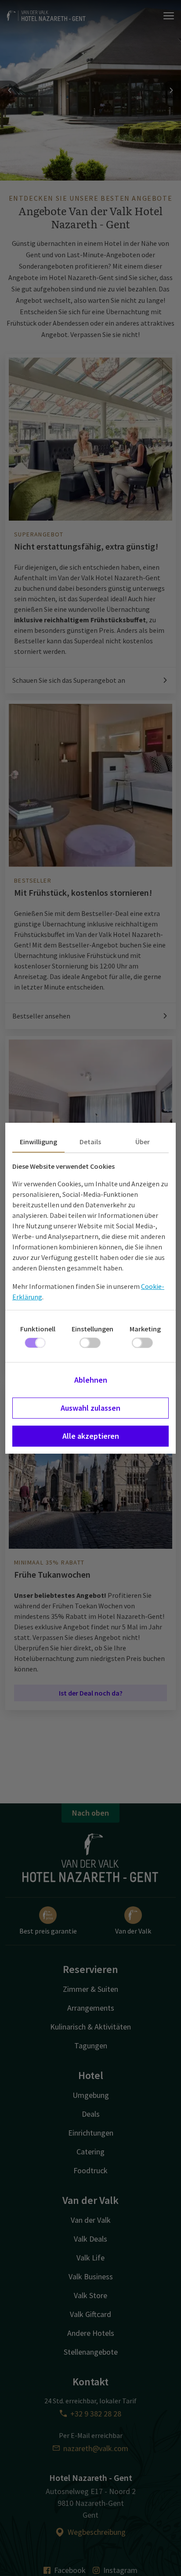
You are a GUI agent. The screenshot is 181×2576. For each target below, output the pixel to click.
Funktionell (38, 1329)
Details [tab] (90, 1142)
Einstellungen (92, 1329)
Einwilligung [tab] (38, 1142)
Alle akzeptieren (91, 1436)
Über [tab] (143, 1142)
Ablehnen (91, 1380)
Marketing (145, 1329)
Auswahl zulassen (90, 1408)
